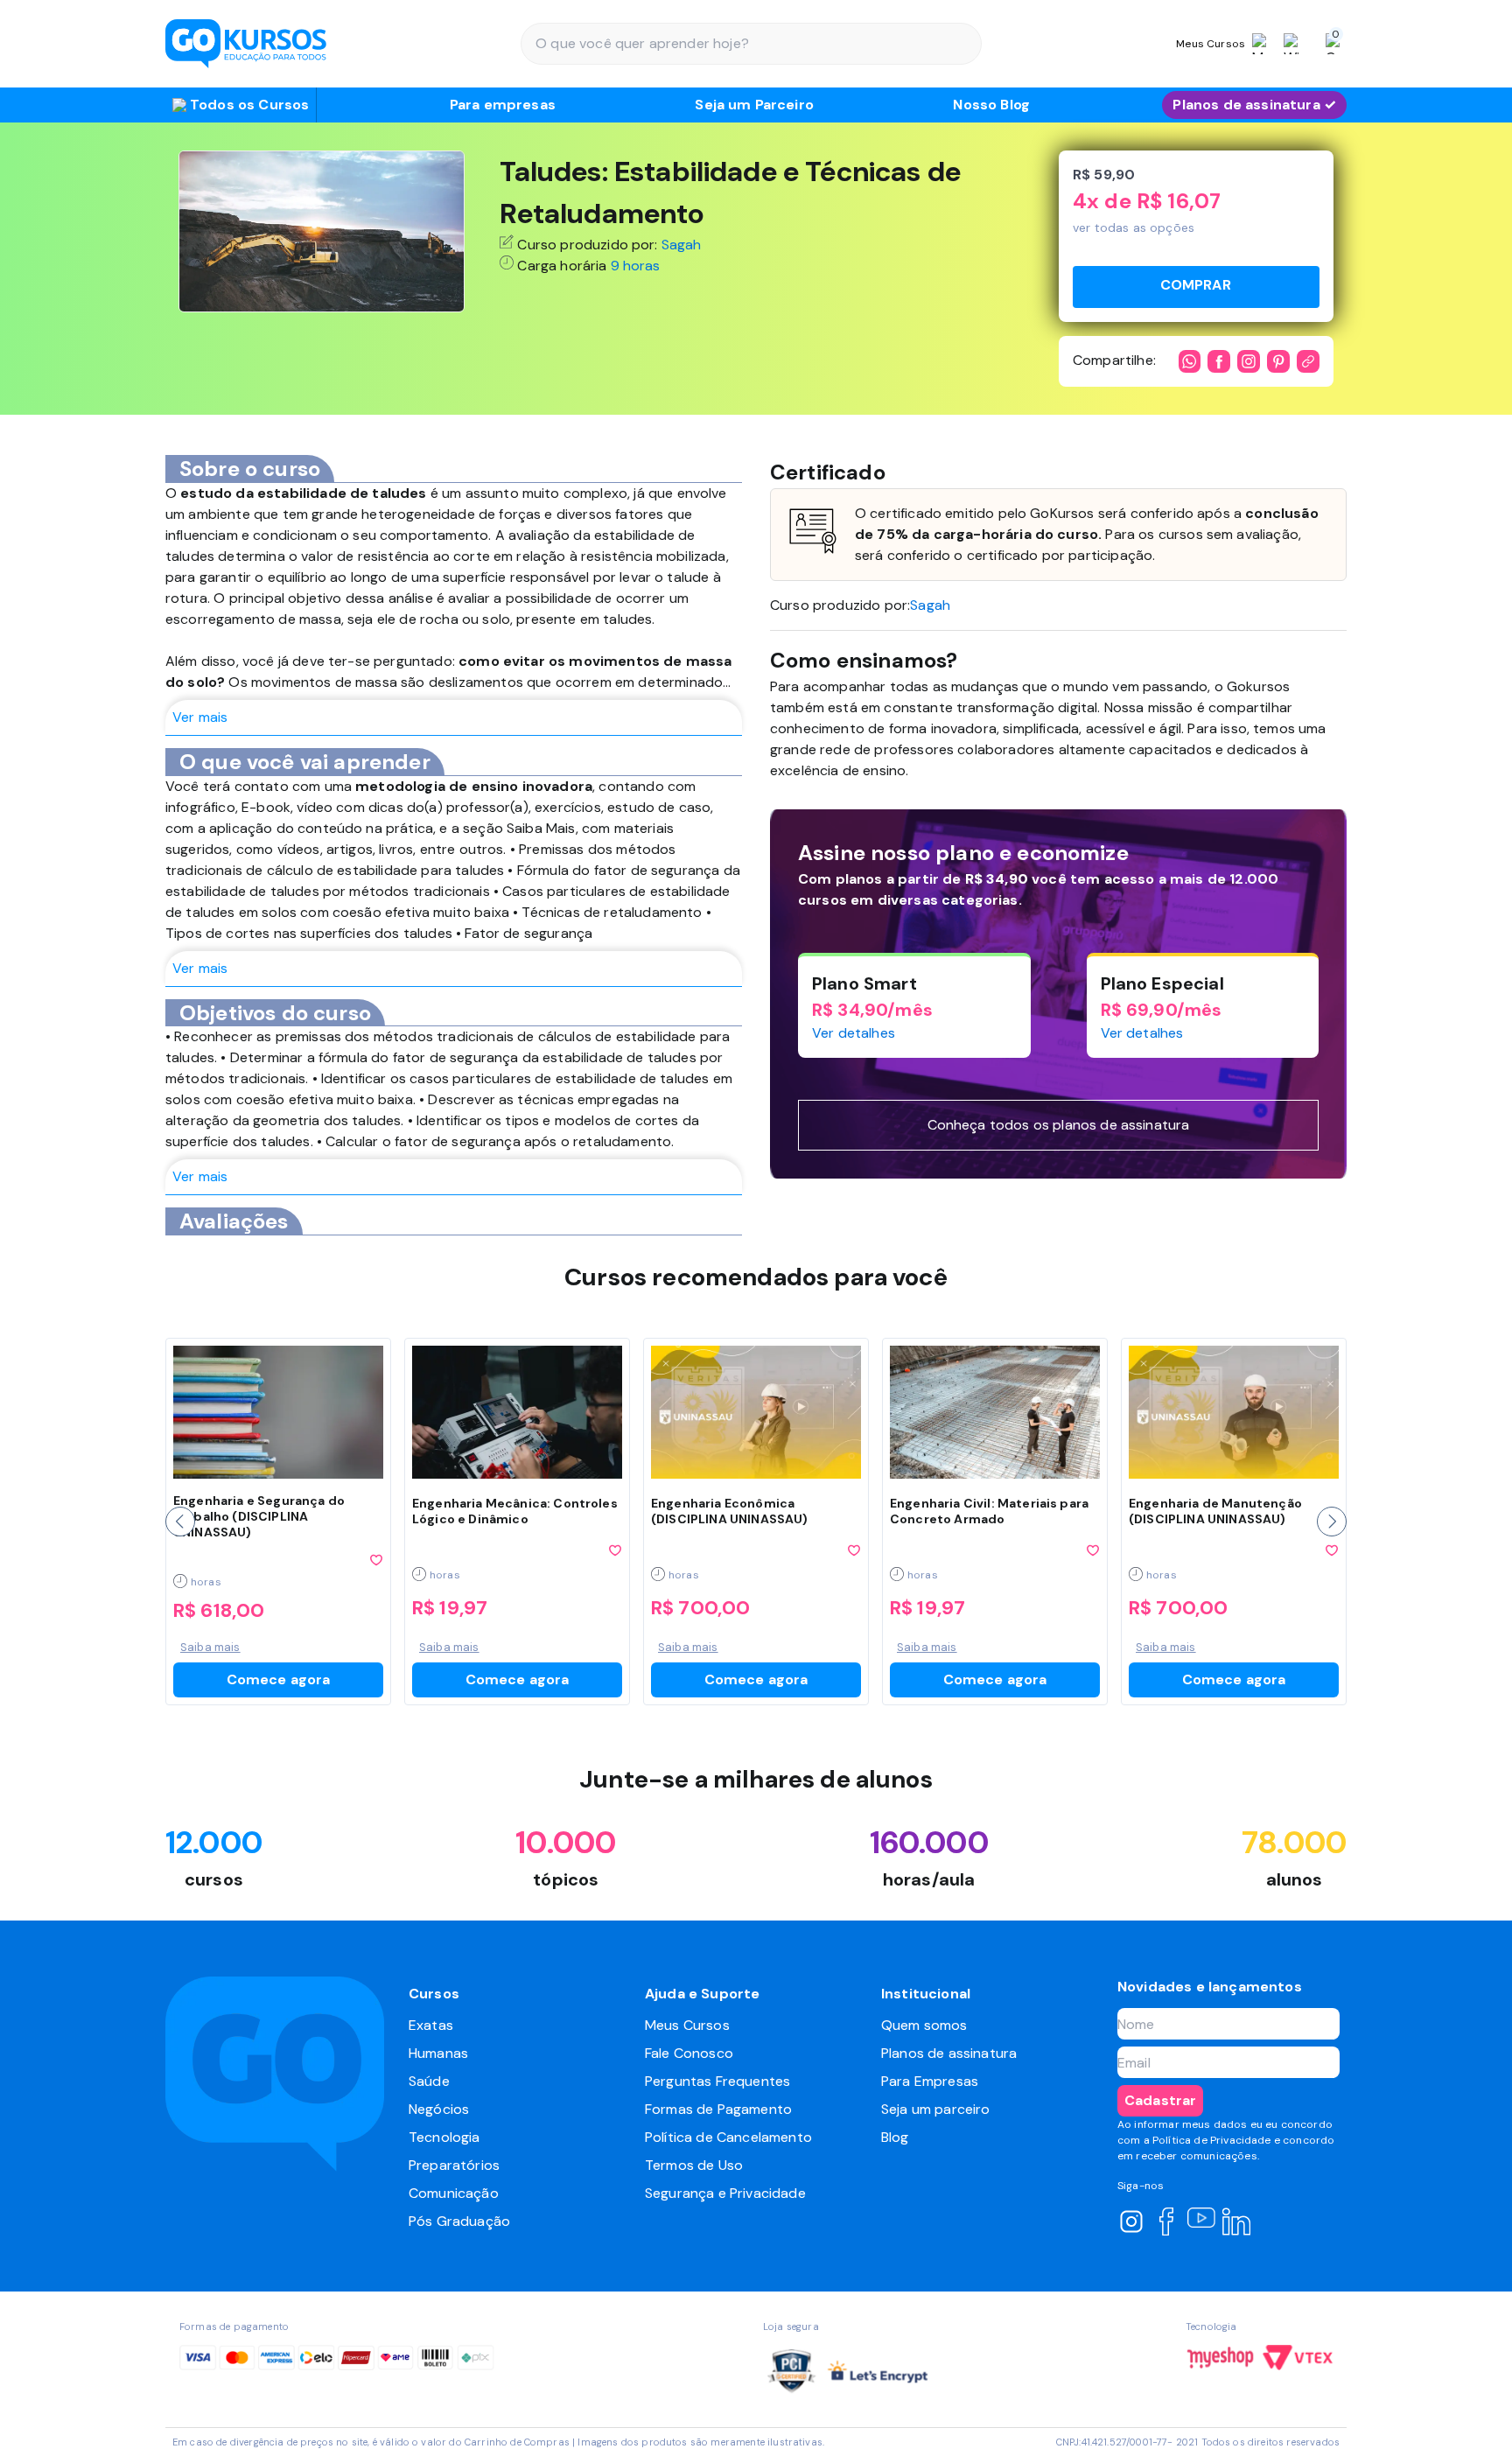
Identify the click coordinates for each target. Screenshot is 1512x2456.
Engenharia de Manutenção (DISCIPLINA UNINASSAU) (1215, 1511)
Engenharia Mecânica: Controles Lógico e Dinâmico (515, 1511)
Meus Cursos (687, 2025)
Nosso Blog (991, 105)
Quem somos (924, 2025)
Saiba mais (210, 1647)
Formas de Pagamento (718, 2109)
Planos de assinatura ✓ (1254, 105)
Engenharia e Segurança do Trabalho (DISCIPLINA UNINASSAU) (259, 1516)
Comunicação (454, 2193)
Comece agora (279, 1679)
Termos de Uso (694, 2165)
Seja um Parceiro (754, 105)
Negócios (439, 2109)
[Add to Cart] (1196, 287)
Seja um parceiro (936, 2109)
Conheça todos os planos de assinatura (1059, 1125)
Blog (895, 2137)
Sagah (682, 245)
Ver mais (200, 717)
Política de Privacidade (1212, 2140)
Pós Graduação (459, 2221)
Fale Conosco (689, 2053)
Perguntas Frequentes (717, 2081)
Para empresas (503, 105)
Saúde (429, 2081)
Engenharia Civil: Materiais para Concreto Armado (989, 1511)
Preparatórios (454, 2165)
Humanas (438, 2053)
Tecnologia (444, 2137)
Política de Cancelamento (728, 2137)
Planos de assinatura (949, 2053)
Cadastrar (1160, 2100)
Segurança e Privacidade (725, 2193)
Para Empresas (930, 2081)
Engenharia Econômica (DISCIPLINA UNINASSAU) (730, 1511)
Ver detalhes (854, 1033)
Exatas (431, 2025)
